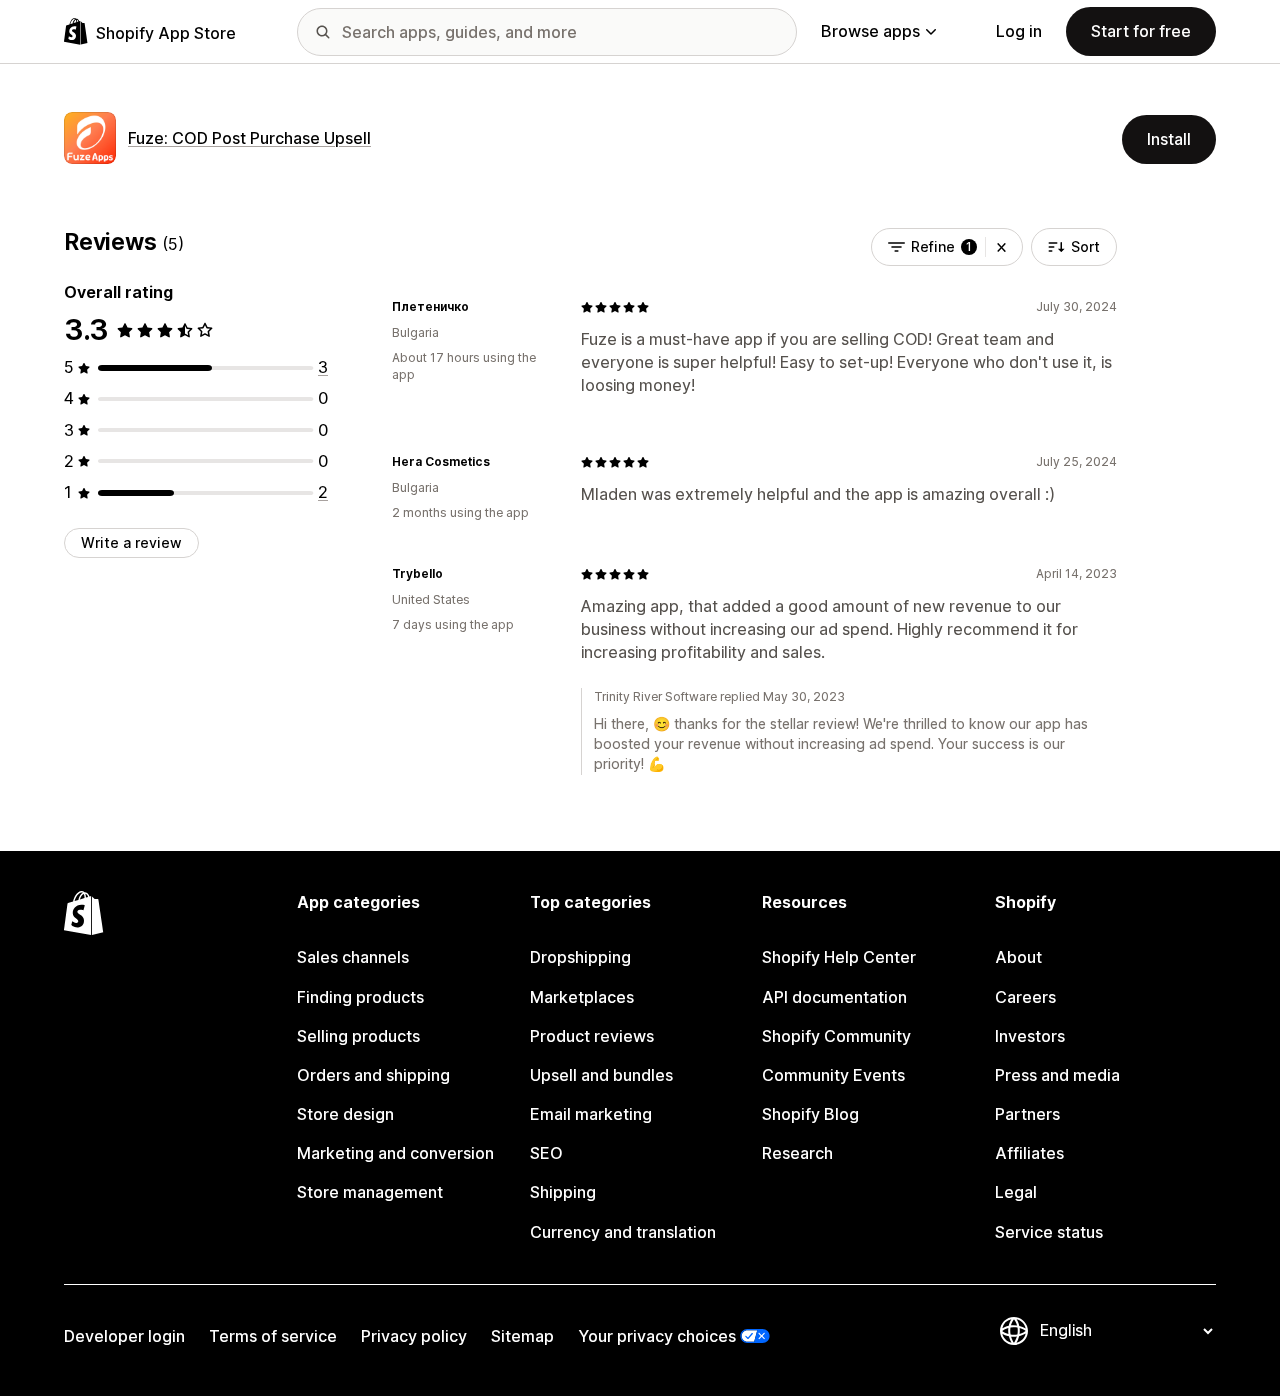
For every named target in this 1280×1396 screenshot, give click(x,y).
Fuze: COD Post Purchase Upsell (249, 138)
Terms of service (273, 1336)
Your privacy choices (657, 1336)
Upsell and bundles (601, 1075)
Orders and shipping (373, 1075)
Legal (1016, 1192)
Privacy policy (414, 1336)
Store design (345, 1114)
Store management (370, 1192)
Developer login (124, 1336)
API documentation (834, 997)
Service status (1049, 1232)
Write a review (131, 542)
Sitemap (522, 1336)
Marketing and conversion (395, 1153)
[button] (1001, 247)
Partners (1027, 1114)
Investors (1030, 1036)
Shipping (563, 1192)
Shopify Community (836, 1036)
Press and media (1057, 1075)
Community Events (833, 1075)
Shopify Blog (810, 1114)
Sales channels (353, 957)
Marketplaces (582, 997)
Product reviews (592, 1036)
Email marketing (591, 1114)
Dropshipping (580, 957)
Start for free (1141, 31)
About (1018, 957)
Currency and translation (623, 1232)
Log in (1019, 31)
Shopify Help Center (839, 957)
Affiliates (1029, 1153)
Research (797, 1153)
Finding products (360, 997)
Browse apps (870, 31)
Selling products (358, 1036)
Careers (1025, 997)
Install (1169, 139)
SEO (546, 1153)
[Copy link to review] (481, 307)
